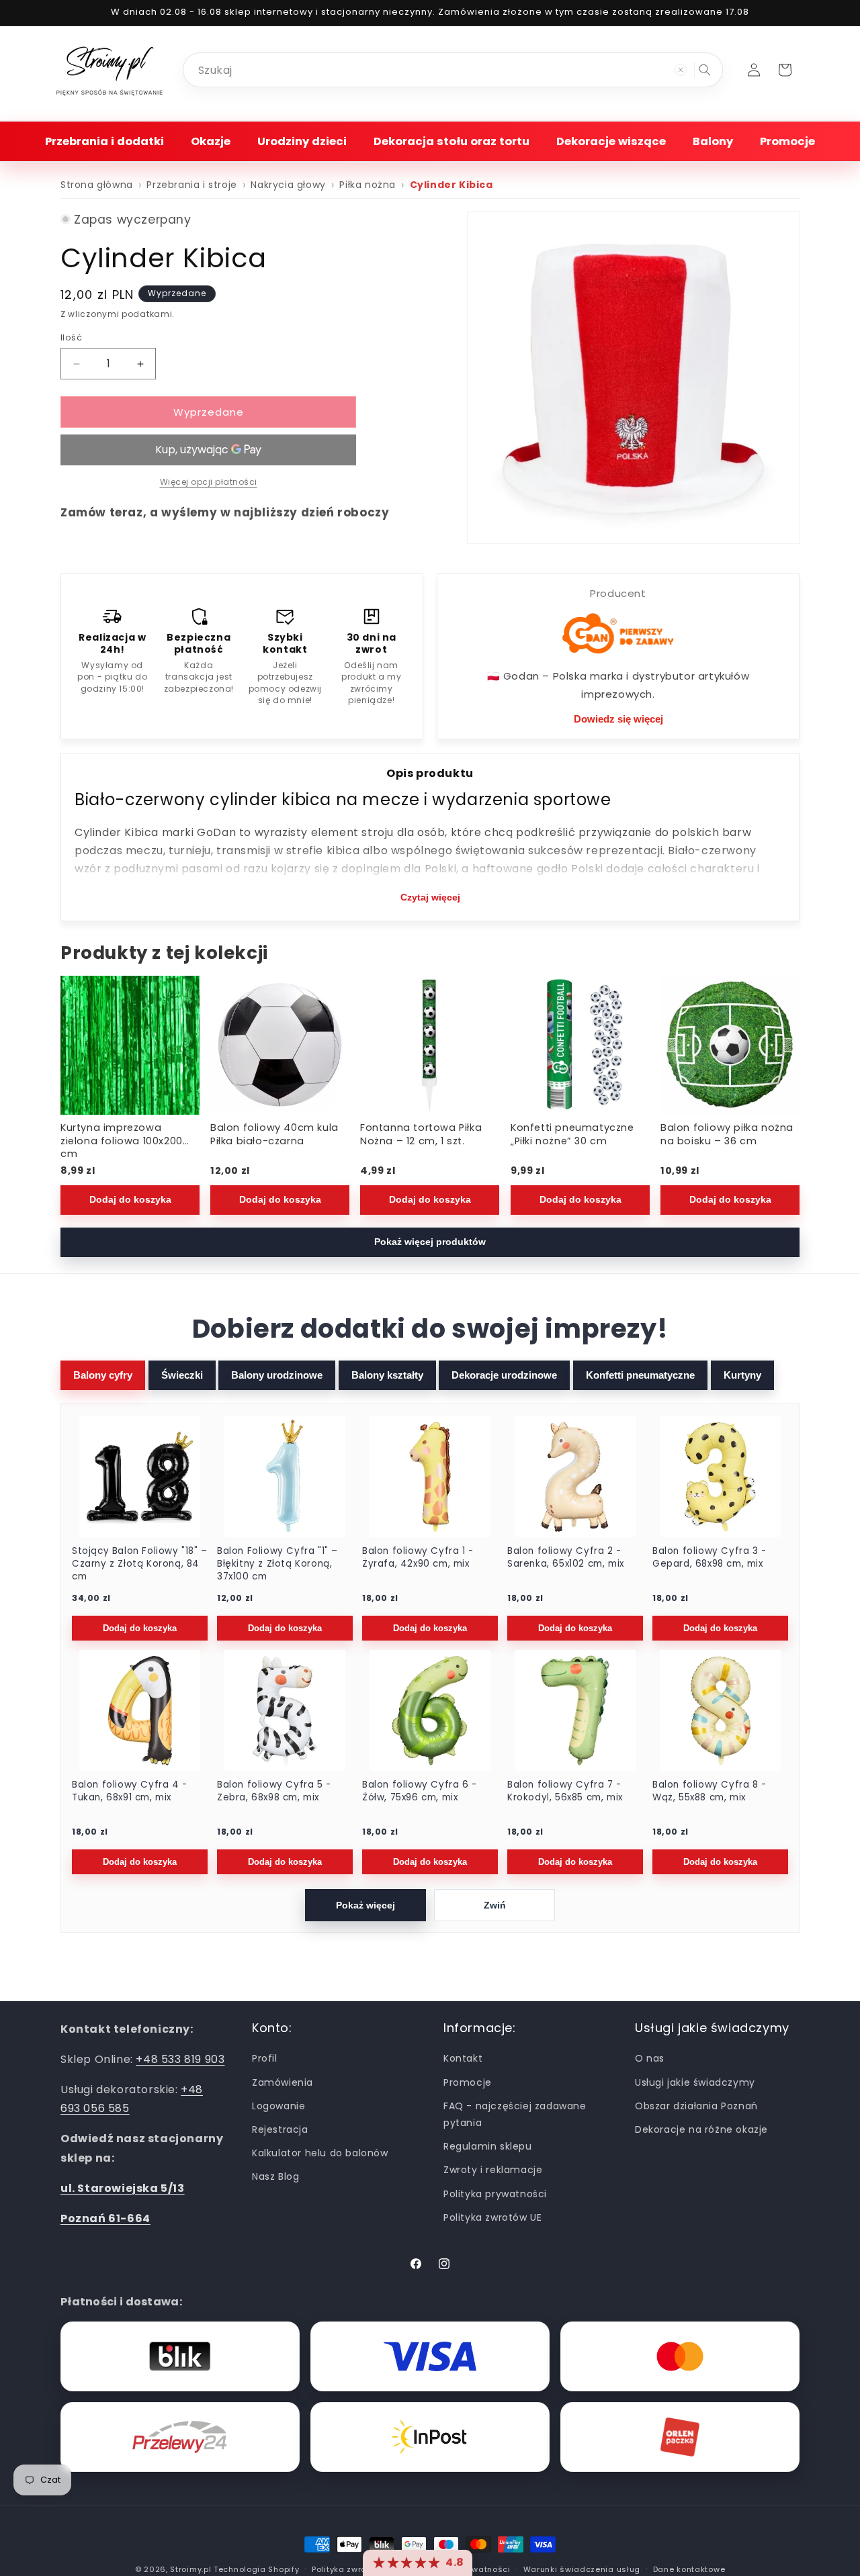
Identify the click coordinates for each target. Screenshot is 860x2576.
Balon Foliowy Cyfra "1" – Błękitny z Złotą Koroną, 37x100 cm (277, 1564)
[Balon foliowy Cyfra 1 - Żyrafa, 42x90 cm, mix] (430, 1477)
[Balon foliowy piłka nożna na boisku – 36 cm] (730, 1045)
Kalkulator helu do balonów (320, 2153)
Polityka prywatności (495, 2193)
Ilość (71, 337)
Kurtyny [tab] (742, 1375)
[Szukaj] (705, 70)
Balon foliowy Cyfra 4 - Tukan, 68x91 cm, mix (130, 1791)
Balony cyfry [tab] (103, 1375)
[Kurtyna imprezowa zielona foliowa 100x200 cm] (130, 1045)
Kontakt (463, 2058)
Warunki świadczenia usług (582, 2569)
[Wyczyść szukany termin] (681, 70)
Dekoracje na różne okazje (701, 2129)
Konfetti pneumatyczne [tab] (640, 1375)
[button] (104, 141)
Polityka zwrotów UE (492, 2217)
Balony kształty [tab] (387, 1375)
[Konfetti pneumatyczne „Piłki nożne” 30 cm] (580, 1045)
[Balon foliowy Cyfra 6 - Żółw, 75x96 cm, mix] (430, 1710)
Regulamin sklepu (488, 2146)
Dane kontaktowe (689, 2569)
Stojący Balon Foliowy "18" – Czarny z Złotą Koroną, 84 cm (140, 1564)
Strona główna (97, 185)
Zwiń (495, 1905)
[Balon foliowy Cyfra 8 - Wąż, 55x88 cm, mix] (720, 1710)
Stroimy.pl (190, 2569)
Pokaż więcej (365, 1905)
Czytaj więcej (430, 897)
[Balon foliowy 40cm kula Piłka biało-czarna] (280, 1045)
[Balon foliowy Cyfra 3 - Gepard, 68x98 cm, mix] (720, 1477)
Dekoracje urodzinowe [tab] (504, 1375)
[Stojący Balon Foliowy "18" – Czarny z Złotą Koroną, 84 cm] (140, 1477)
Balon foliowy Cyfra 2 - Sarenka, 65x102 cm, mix (566, 1558)
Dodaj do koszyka (130, 1199)
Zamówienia (283, 2082)
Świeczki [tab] (182, 1375)
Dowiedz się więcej (618, 719)
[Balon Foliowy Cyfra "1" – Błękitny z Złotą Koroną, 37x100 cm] (285, 1477)
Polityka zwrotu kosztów (361, 2569)
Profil (265, 2058)
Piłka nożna (368, 185)
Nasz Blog (275, 2176)
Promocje (468, 2082)
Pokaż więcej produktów (430, 1242)
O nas (650, 2058)
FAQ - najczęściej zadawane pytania (515, 2114)
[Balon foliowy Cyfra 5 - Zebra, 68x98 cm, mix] (285, 1710)
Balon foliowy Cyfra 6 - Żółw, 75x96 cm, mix (420, 1791)
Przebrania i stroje (191, 185)
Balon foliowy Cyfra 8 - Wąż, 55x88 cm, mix (709, 1791)
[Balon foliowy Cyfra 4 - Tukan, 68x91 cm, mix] (140, 1710)
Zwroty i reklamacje (493, 2170)
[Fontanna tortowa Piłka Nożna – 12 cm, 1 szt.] (430, 1045)
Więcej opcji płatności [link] (209, 482)
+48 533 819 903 (180, 2059)
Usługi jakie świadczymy (695, 2082)
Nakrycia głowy (288, 185)
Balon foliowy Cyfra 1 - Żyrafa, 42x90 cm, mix (418, 1558)
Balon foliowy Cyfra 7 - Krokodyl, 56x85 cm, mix (565, 1791)
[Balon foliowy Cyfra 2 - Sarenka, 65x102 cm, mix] (575, 1477)
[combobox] (453, 70)
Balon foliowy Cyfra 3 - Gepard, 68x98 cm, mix (709, 1558)
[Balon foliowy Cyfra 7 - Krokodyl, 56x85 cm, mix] (575, 1710)
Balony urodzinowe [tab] (277, 1375)
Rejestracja (280, 2129)
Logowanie (278, 2106)
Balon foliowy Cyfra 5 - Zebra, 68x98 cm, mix (274, 1791)
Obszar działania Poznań (696, 2106)
